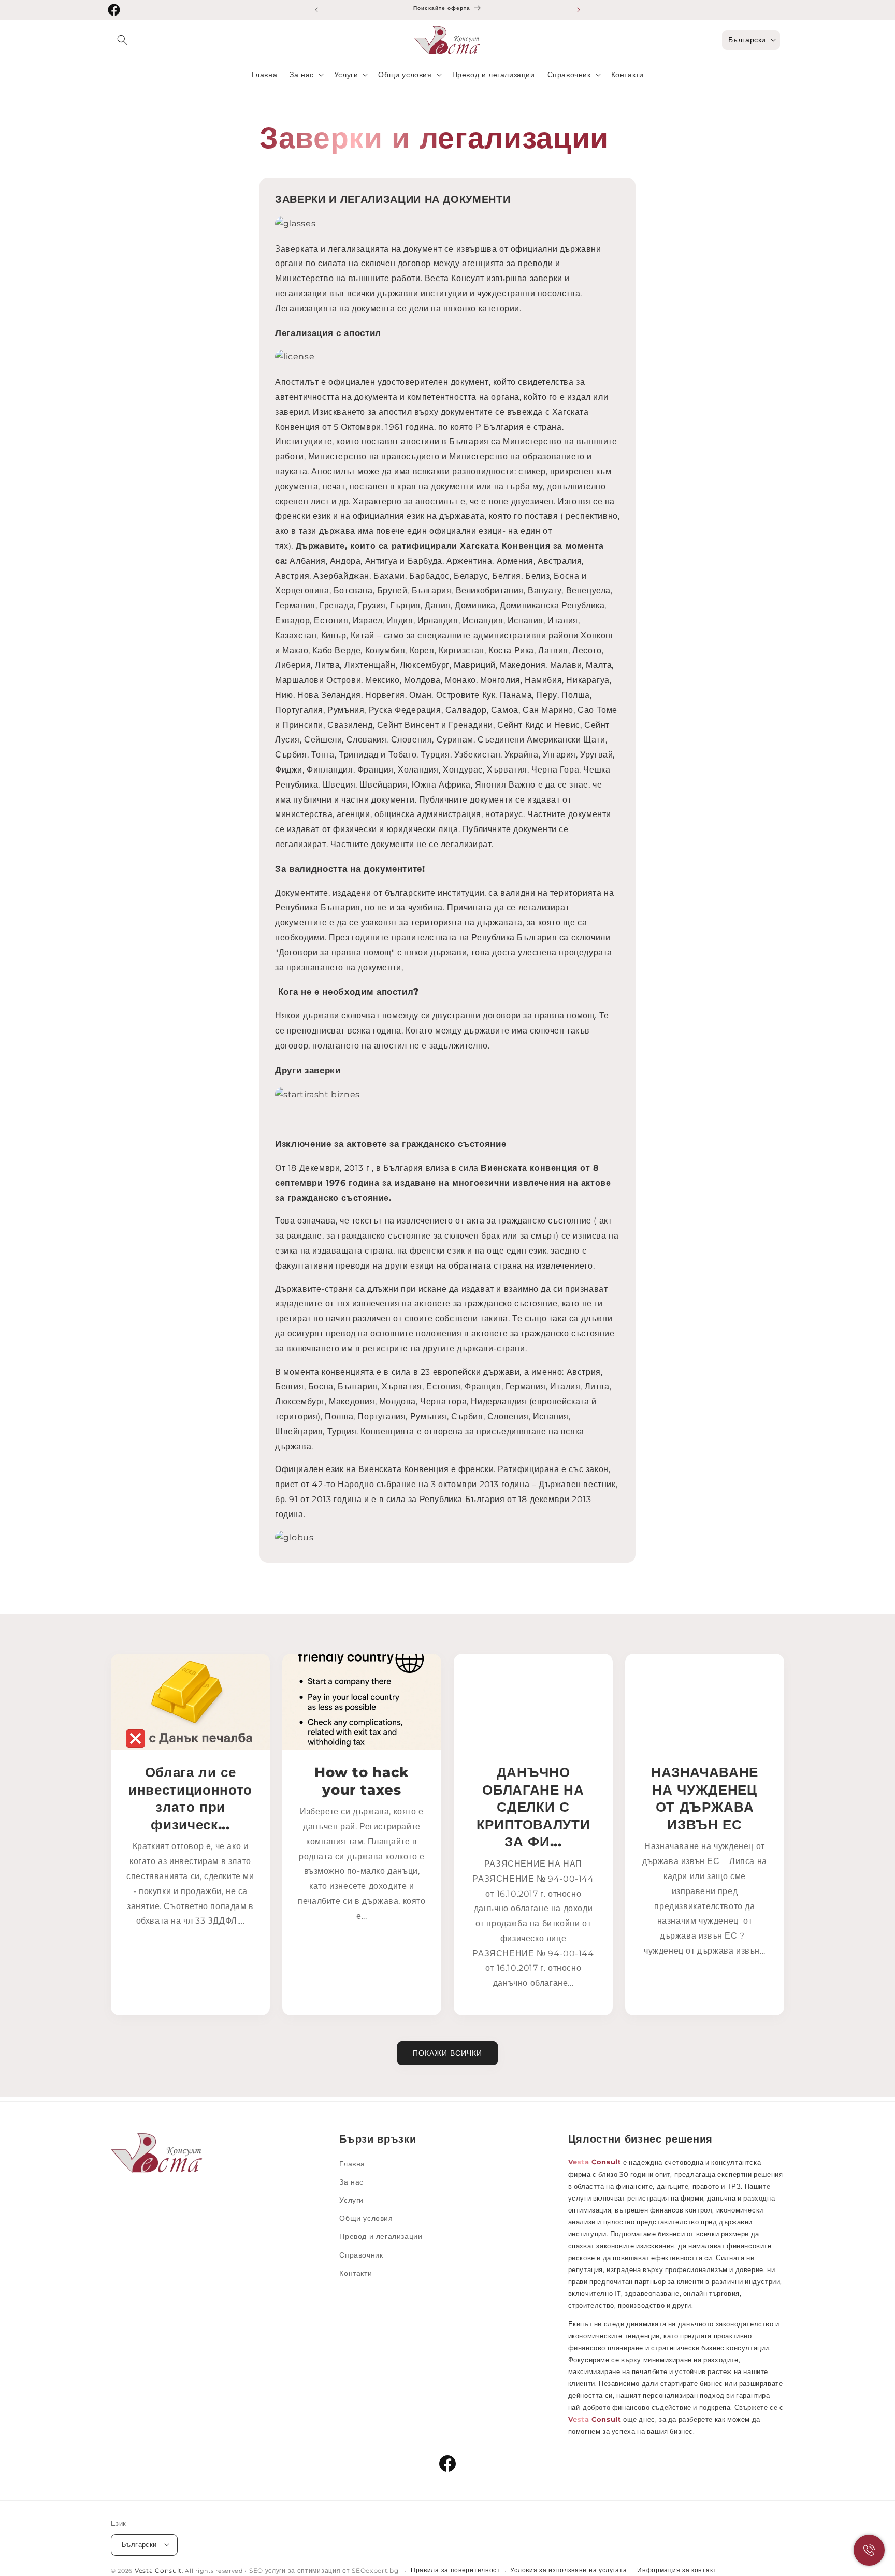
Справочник (361, 2254)
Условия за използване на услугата (568, 2570)
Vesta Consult (158, 2570)
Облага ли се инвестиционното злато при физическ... (190, 1798)
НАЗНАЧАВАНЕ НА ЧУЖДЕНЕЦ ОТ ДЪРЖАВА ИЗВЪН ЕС (705, 1798)
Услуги (351, 2200)
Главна (352, 2163)
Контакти (356, 2273)
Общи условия (366, 2218)
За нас (351, 2181)
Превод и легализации (381, 2236)
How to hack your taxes (362, 1781)
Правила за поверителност (456, 2570)
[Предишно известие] (316, 10)
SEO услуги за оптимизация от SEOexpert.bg (325, 2570)
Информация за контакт (677, 2570)
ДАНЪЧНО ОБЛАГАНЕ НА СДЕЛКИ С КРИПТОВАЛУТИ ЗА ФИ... (533, 1807)
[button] (122, 40)
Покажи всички (447, 2053)
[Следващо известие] (579, 10)
